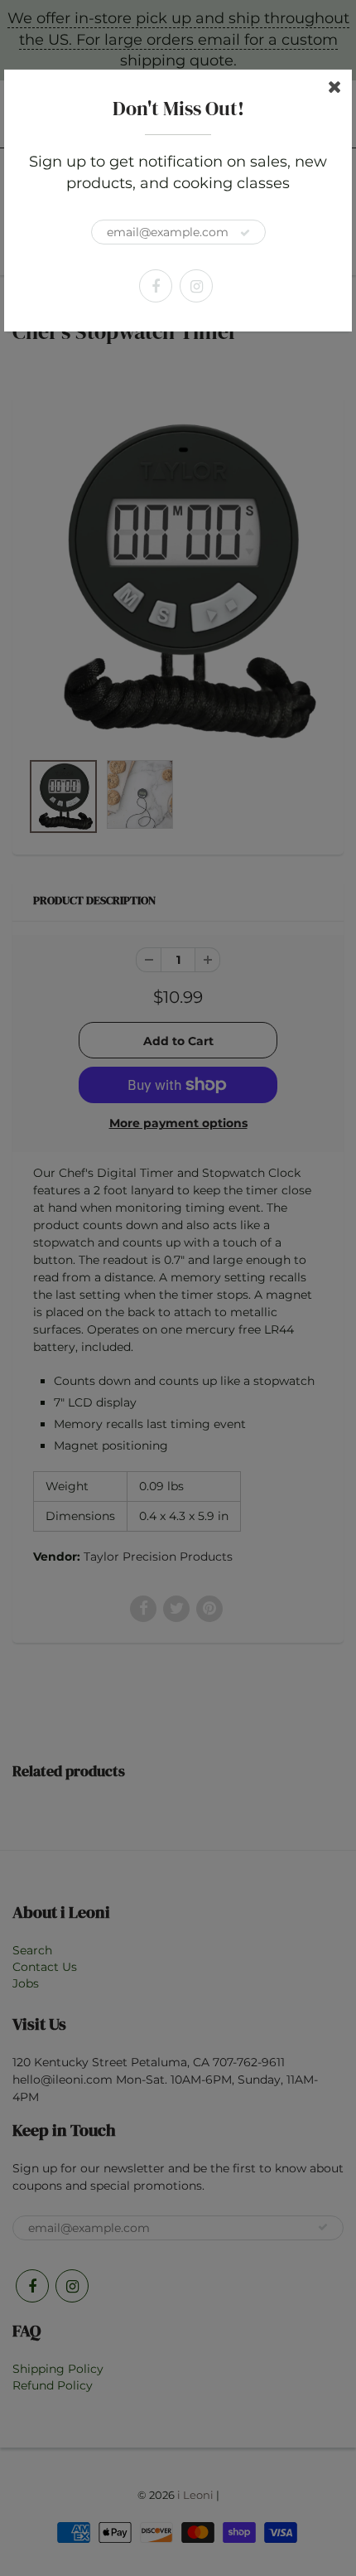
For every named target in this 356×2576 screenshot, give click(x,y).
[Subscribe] (245, 233)
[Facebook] (156, 286)
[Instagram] (196, 286)
